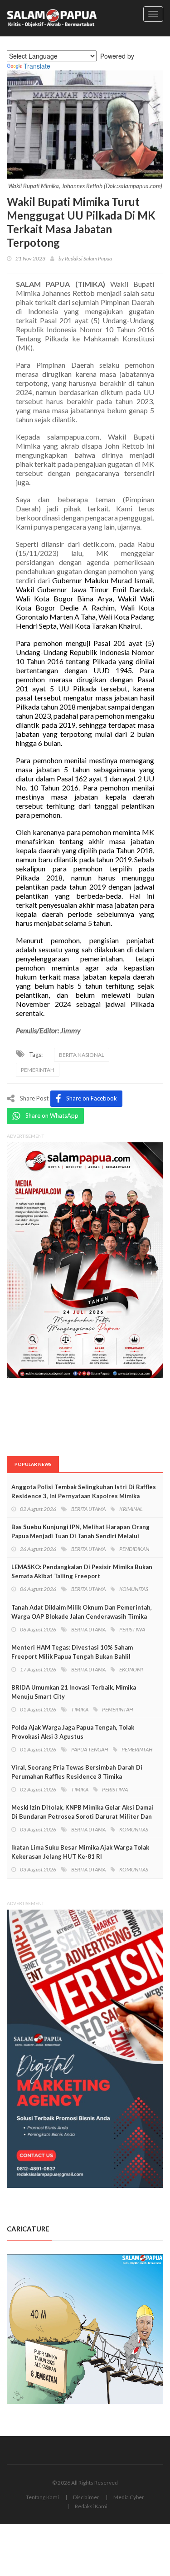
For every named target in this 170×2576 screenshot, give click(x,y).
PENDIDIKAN (134, 1549)
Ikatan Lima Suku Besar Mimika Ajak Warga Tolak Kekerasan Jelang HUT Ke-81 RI (80, 1852)
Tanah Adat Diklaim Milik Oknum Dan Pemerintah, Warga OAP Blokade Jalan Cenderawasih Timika (82, 1612)
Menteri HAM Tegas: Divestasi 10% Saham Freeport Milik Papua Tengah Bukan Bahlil (72, 1652)
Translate (37, 66)
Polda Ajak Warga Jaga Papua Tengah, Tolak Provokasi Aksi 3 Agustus (73, 1732)
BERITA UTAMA (88, 1509)
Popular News (33, 1464)
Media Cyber (129, 2497)
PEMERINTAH (38, 1070)
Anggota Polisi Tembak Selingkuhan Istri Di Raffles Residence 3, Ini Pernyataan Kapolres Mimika (84, 1491)
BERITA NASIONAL (82, 1055)
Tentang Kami (42, 2497)
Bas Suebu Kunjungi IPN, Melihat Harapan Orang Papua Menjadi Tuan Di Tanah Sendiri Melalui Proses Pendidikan (80, 1536)
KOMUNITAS (134, 1589)
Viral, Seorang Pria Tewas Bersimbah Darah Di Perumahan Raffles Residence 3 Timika (77, 1772)
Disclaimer (86, 2497)
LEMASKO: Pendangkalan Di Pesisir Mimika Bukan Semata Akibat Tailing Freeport (82, 1571)
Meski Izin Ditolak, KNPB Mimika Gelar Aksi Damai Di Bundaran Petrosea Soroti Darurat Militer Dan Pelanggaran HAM (82, 1816)
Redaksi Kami (91, 2506)
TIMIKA (80, 1709)
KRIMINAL (131, 1509)
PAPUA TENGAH (90, 1749)
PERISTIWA (132, 1629)
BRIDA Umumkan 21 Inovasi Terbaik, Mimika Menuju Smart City (74, 1692)
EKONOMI (131, 1669)
